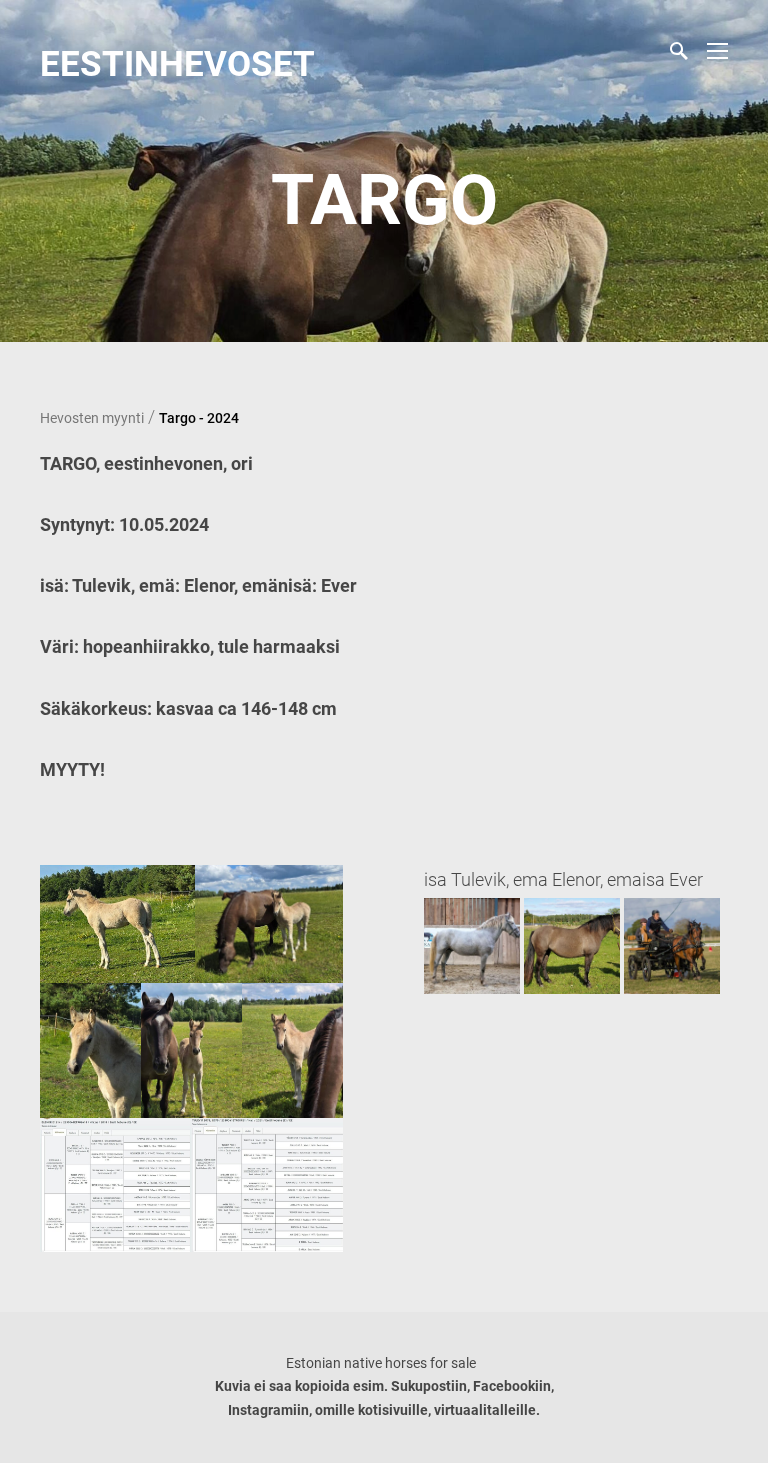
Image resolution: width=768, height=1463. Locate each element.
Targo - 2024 (199, 418)
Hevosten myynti (92, 418)
